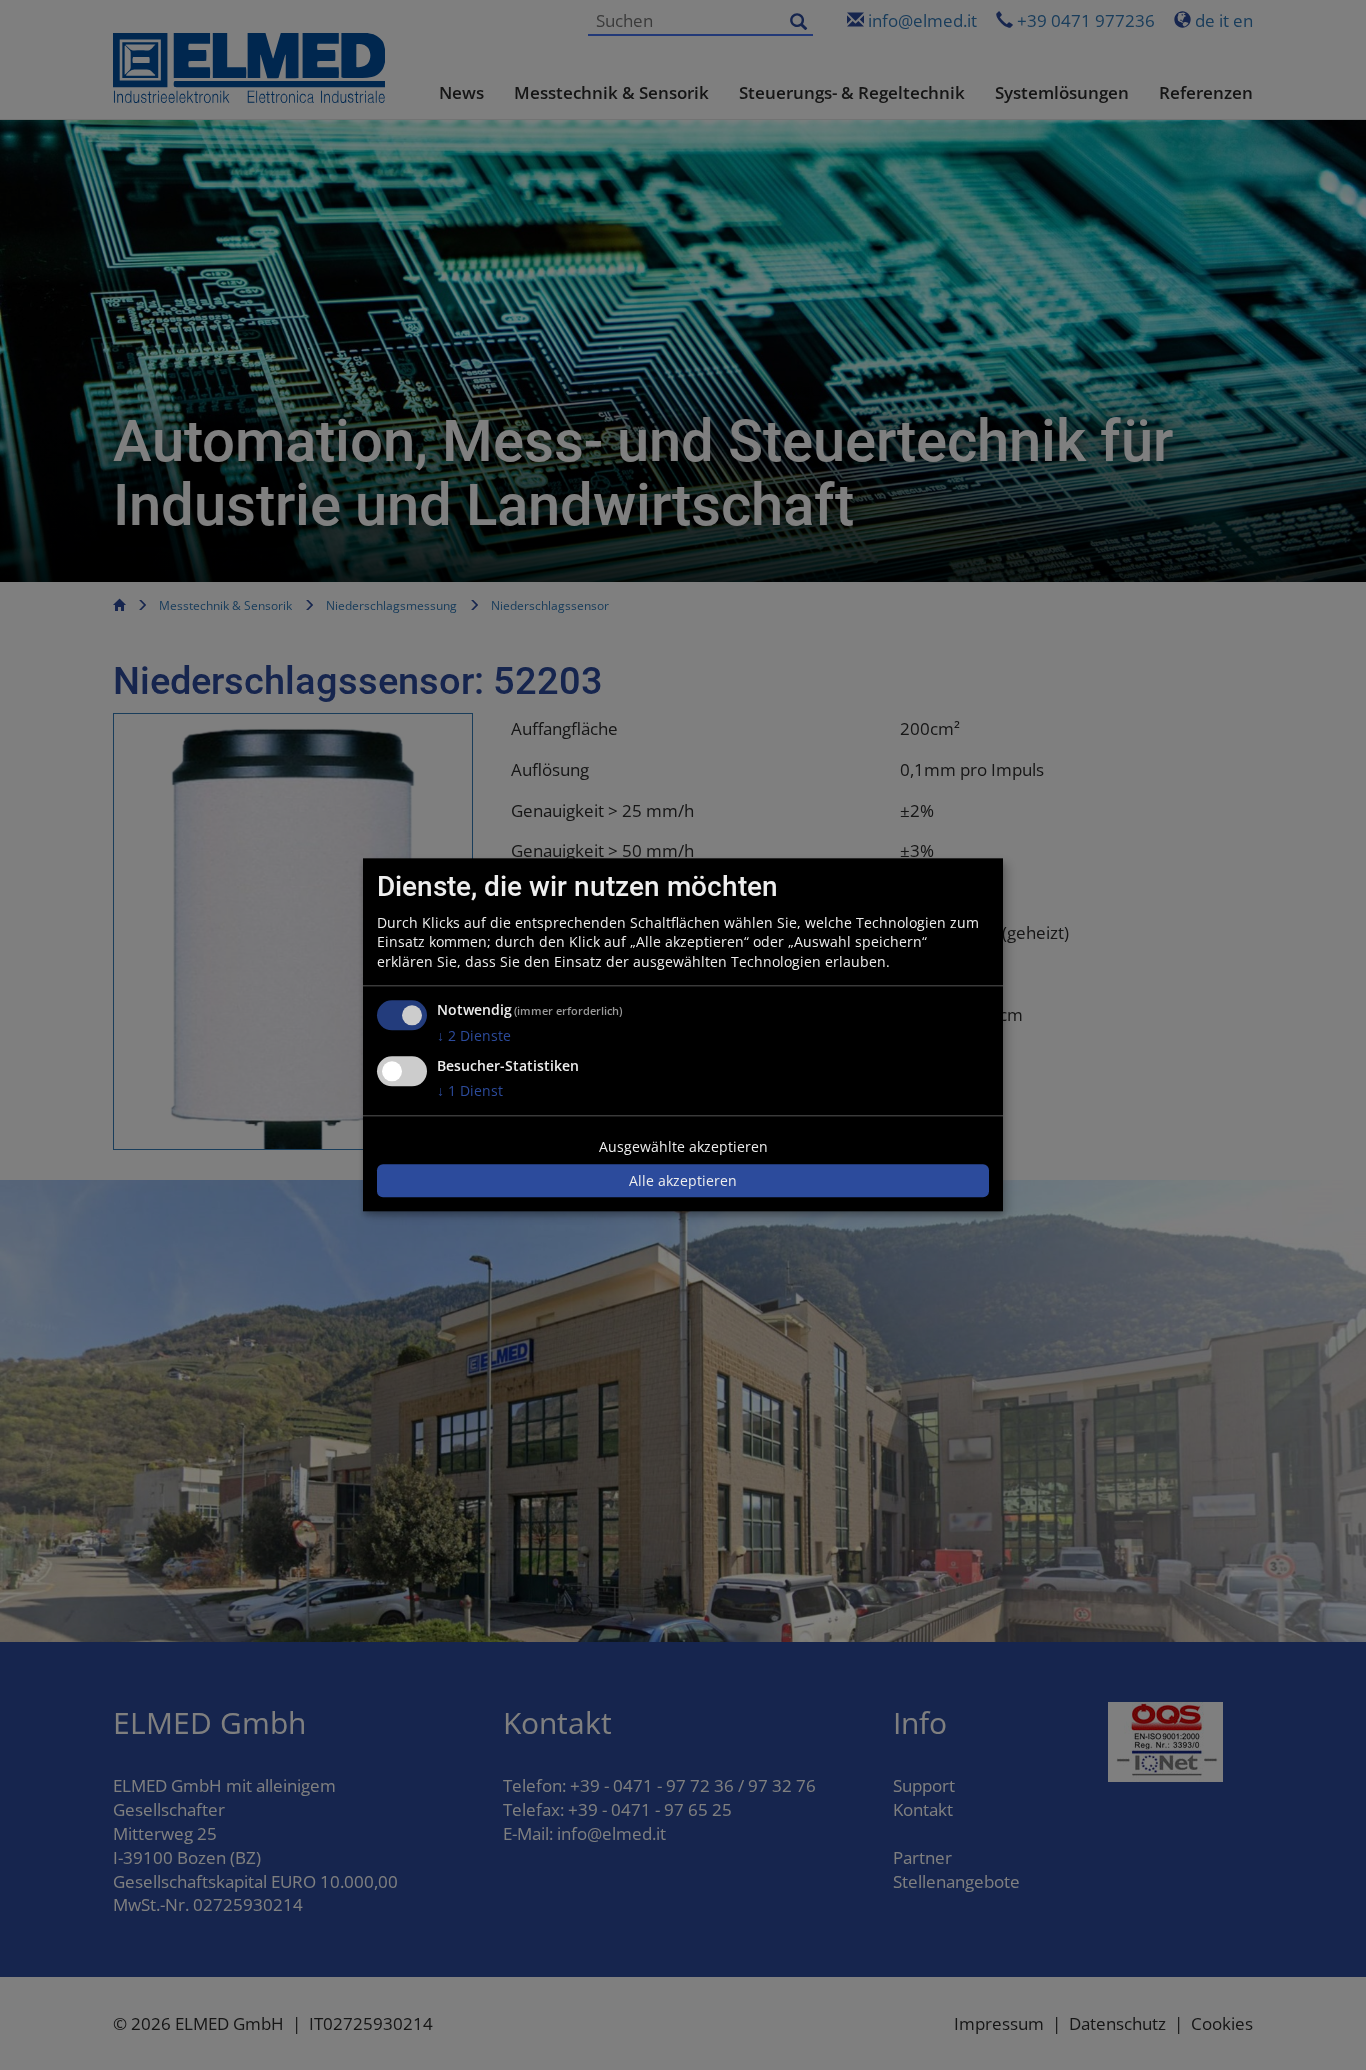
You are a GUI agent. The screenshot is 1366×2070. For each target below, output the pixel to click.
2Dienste (474, 1036)
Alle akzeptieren (683, 1180)
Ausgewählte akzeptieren (683, 1146)
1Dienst (470, 1090)
